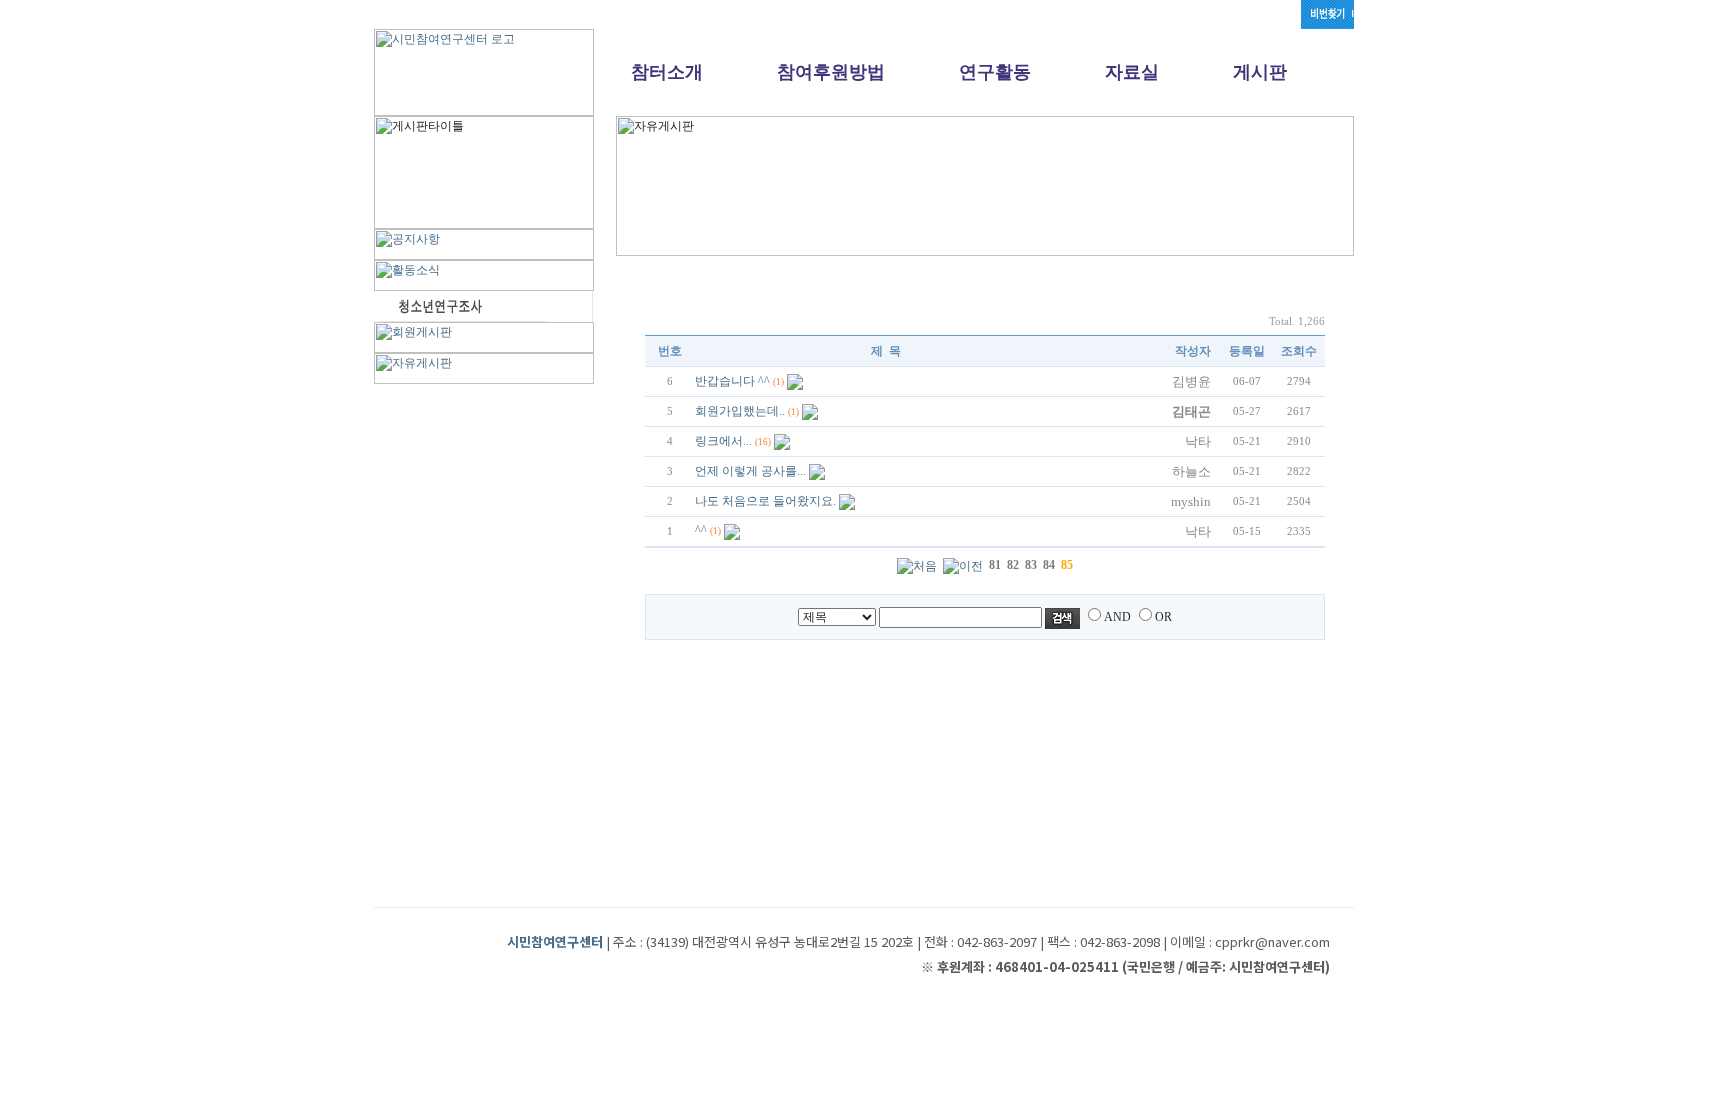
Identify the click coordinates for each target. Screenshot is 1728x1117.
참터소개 (667, 72)
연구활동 (995, 72)
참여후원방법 (831, 72)
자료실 (1132, 72)
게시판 (1260, 72)
